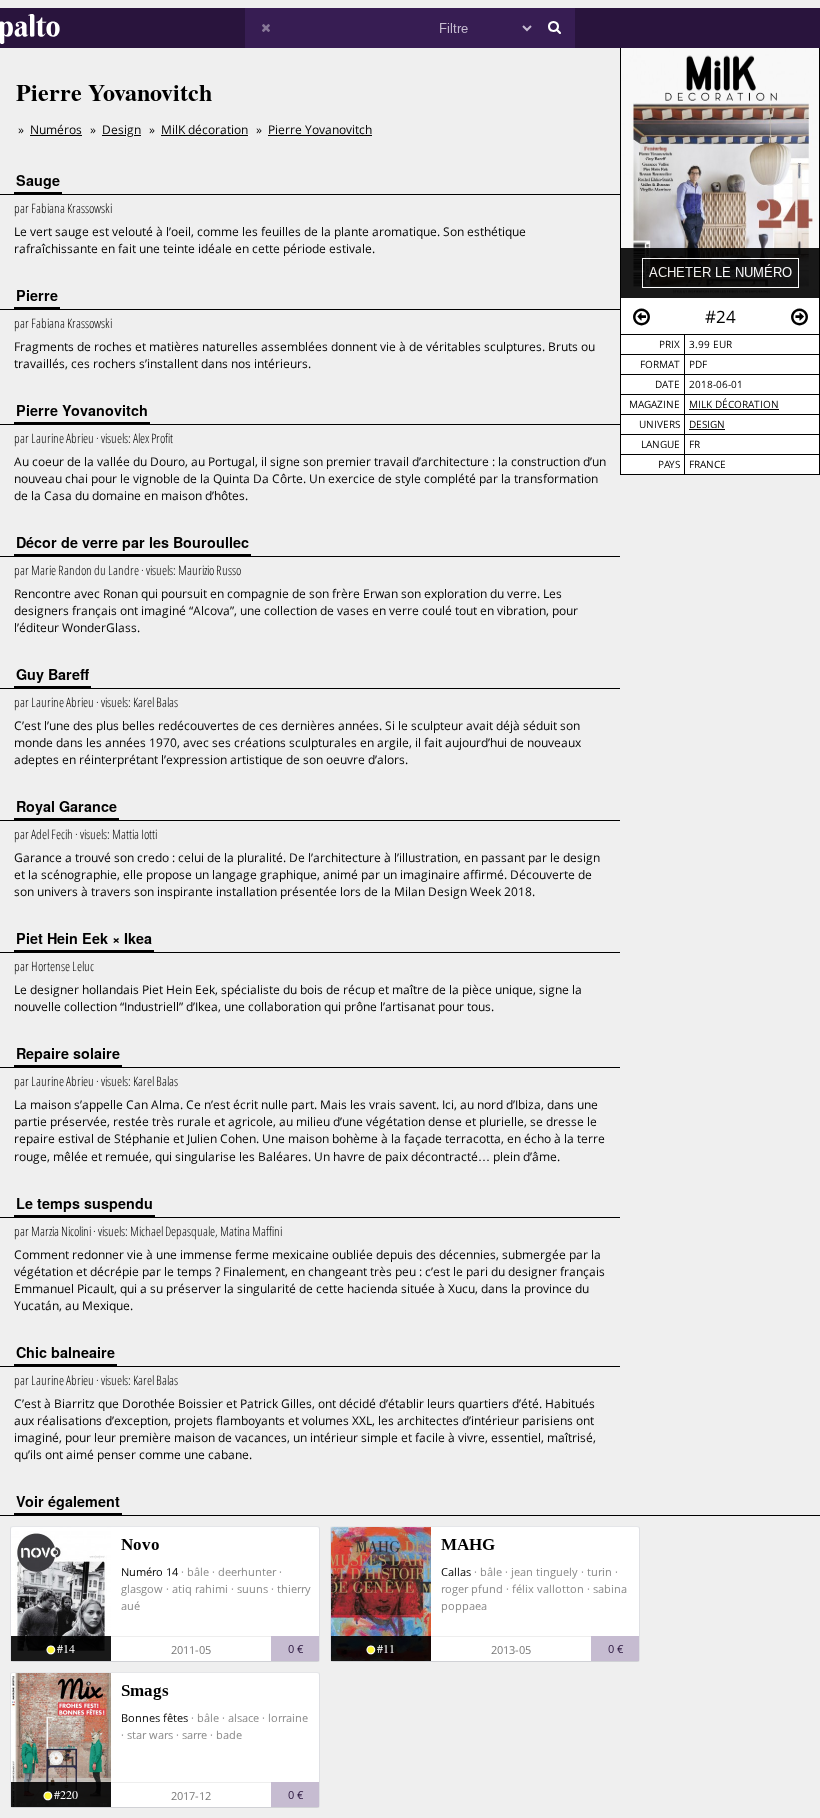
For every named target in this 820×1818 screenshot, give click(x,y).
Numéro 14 (149, 1571)
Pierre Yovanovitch (320, 129)
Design (707, 424)
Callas (456, 1571)
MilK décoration (734, 404)
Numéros (56, 129)
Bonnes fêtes (154, 1717)
